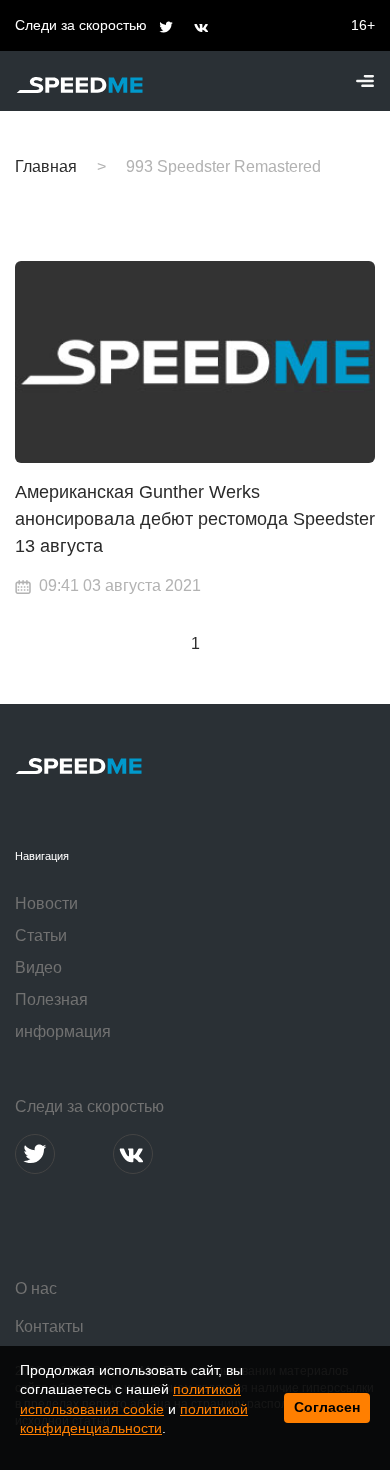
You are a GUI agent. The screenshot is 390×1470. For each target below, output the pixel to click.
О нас (36, 1288)
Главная (46, 166)
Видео (38, 967)
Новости (46, 903)
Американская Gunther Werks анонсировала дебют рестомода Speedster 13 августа (195, 519)
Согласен (327, 1407)
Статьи (41, 935)
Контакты (49, 1326)
